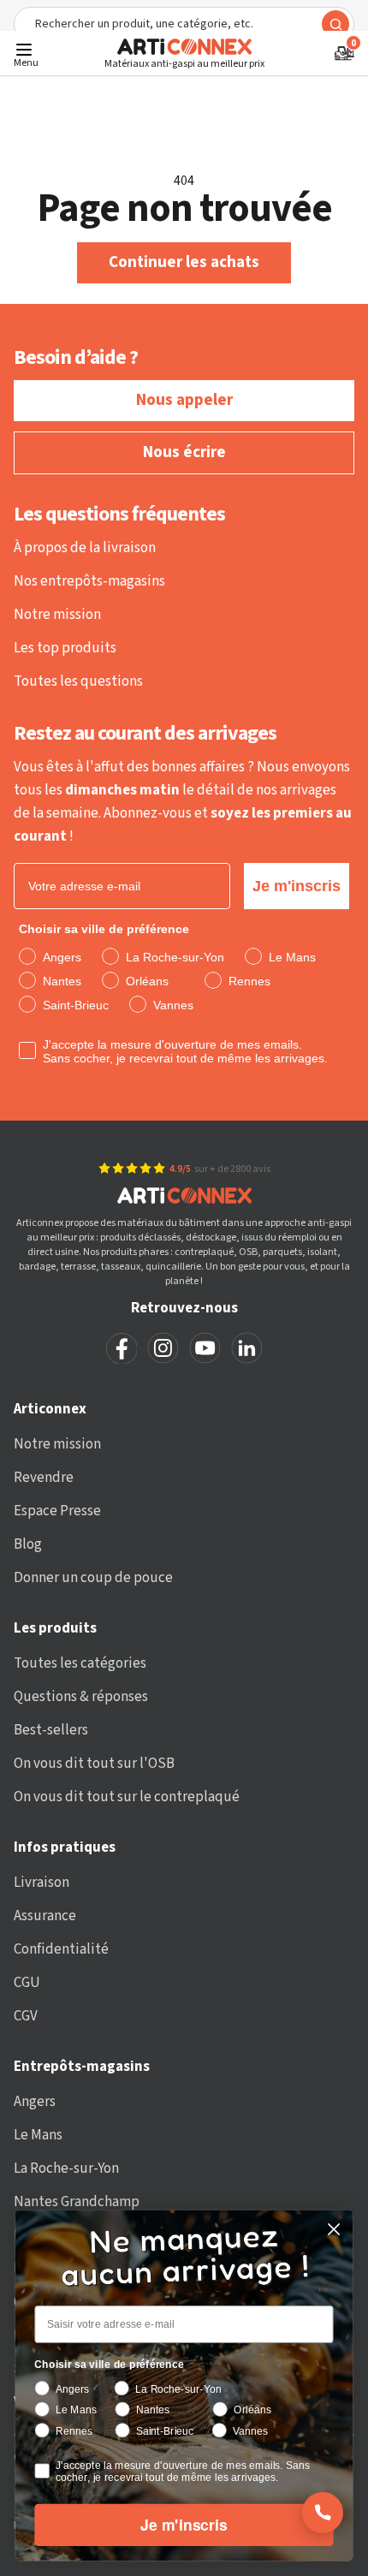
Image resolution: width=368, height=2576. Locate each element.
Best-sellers (51, 1730)
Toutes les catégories (80, 1663)
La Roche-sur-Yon (66, 2168)
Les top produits (65, 648)
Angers (35, 2102)
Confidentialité (61, 1949)
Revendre (44, 1478)
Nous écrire (184, 452)
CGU (27, 1983)
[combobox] (184, 24)
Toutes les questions (78, 681)
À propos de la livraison (85, 548)
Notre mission (57, 615)
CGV (26, 2016)
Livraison (42, 1883)
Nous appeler (184, 400)
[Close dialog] (334, 2230)
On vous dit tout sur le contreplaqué (127, 1797)
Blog (28, 1544)
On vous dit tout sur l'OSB (94, 1764)
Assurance (45, 1916)
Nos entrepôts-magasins (89, 581)
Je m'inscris (297, 886)
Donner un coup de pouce (93, 1578)
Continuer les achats (184, 262)
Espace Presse (57, 1511)
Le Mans (38, 2135)
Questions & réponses (81, 1697)
